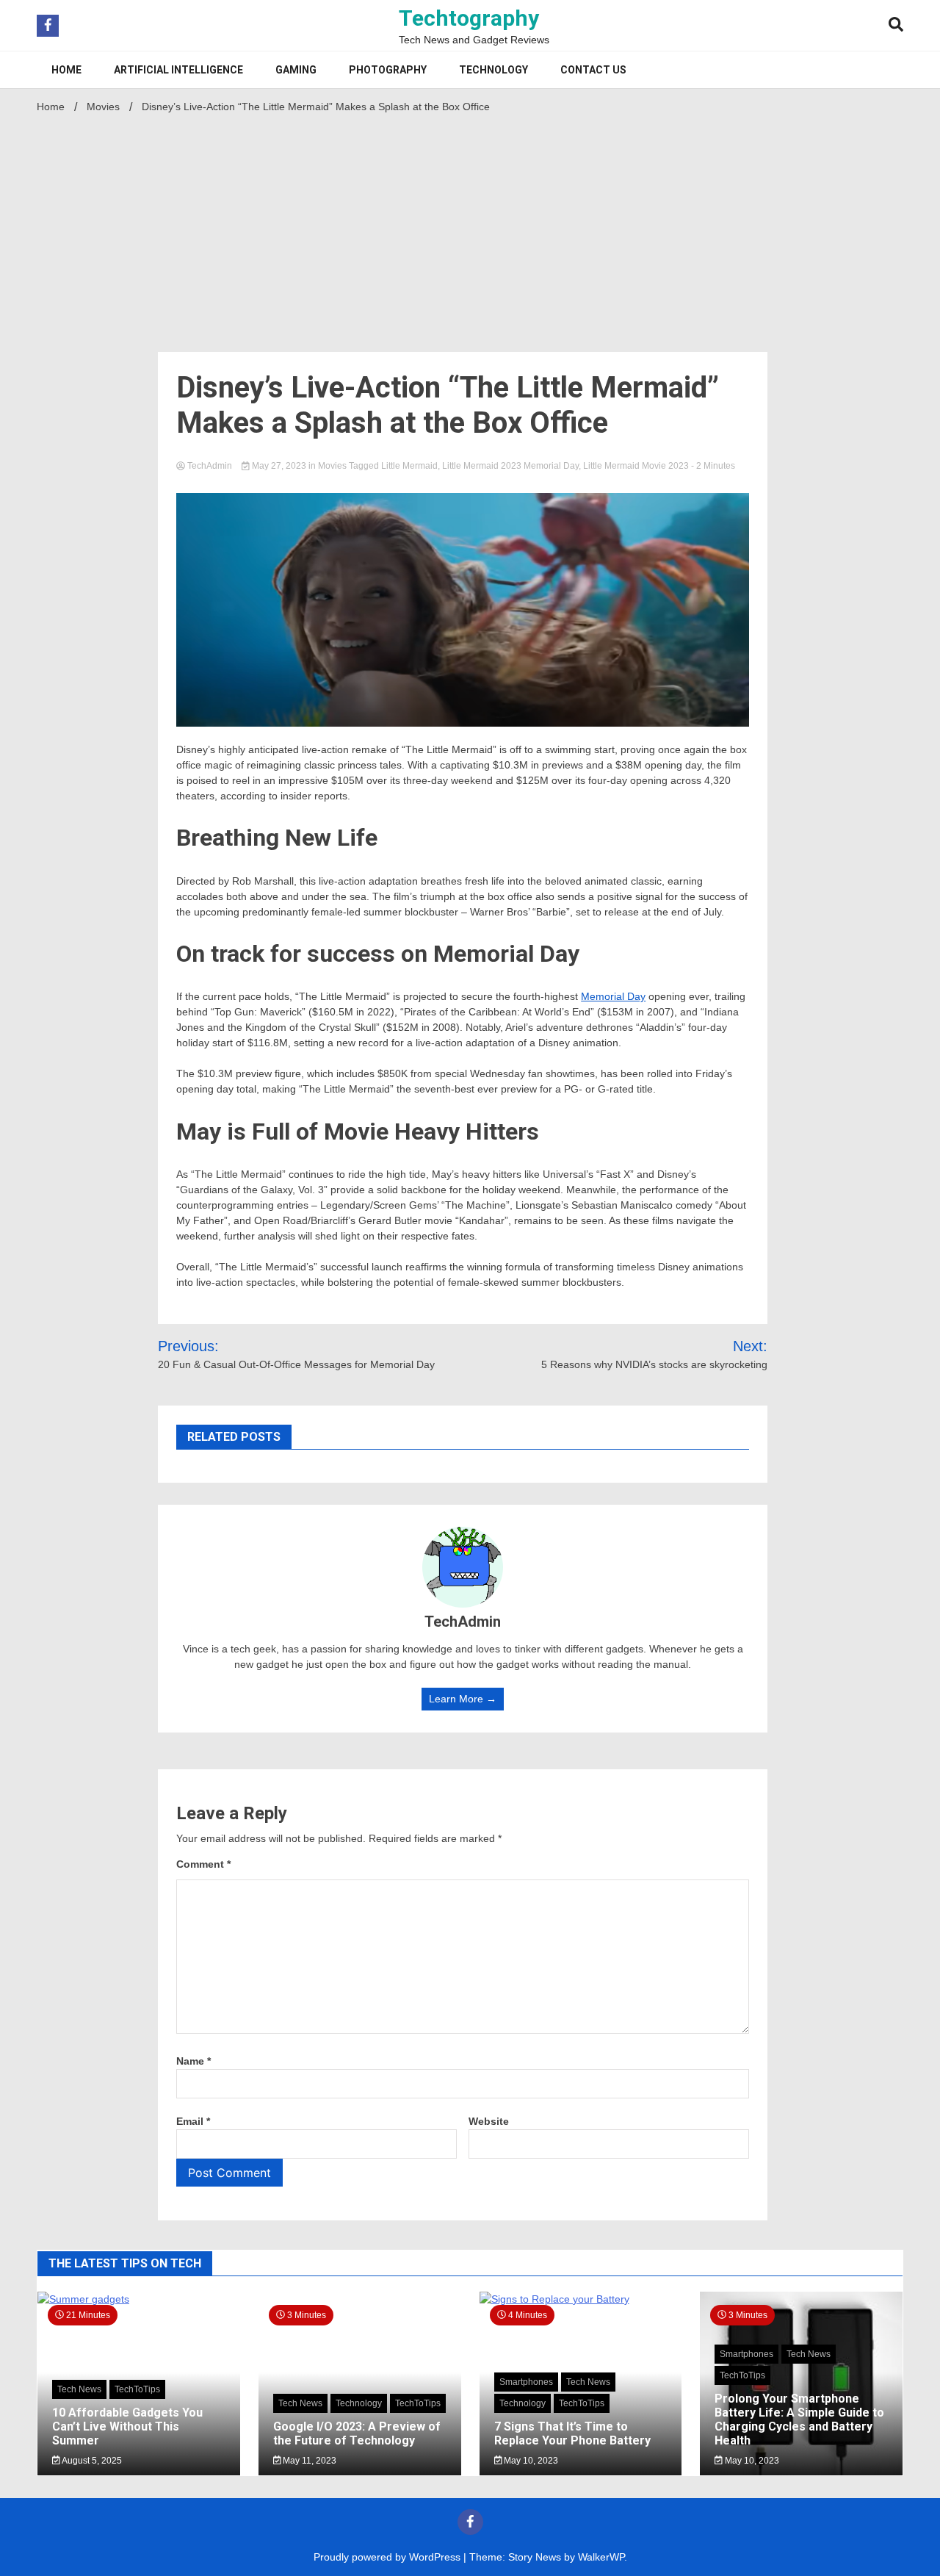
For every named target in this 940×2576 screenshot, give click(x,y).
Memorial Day (613, 996)
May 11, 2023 (308, 2461)
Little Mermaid (409, 466)
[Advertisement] (470, 229)
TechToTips (137, 2389)
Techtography (469, 18)
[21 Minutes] (139, 2299)
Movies (332, 466)
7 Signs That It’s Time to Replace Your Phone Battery (572, 2433)
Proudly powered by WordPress (388, 2557)
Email (193, 2121)
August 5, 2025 (91, 2461)
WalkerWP (601, 2557)
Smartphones (526, 2382)
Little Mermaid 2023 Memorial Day (510, 466)
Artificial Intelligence (178, 70)
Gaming (296, 70)
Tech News (79, 2389)
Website (489, 2121)
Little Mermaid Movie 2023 (636, 466)
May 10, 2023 (530, 2461)
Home (66, 70)
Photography (388, 70)
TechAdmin (210, 466)
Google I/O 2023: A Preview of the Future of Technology (357, 2433)
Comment (203, 1864)
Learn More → (463, 1699)
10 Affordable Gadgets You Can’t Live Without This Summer (127, 2426)
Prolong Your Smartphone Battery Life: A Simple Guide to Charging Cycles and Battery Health (799, 2420)
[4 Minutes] (581, 2299)
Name (194, 2061)
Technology (493, 70)
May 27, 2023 (279, 466)
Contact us (593, 70)
